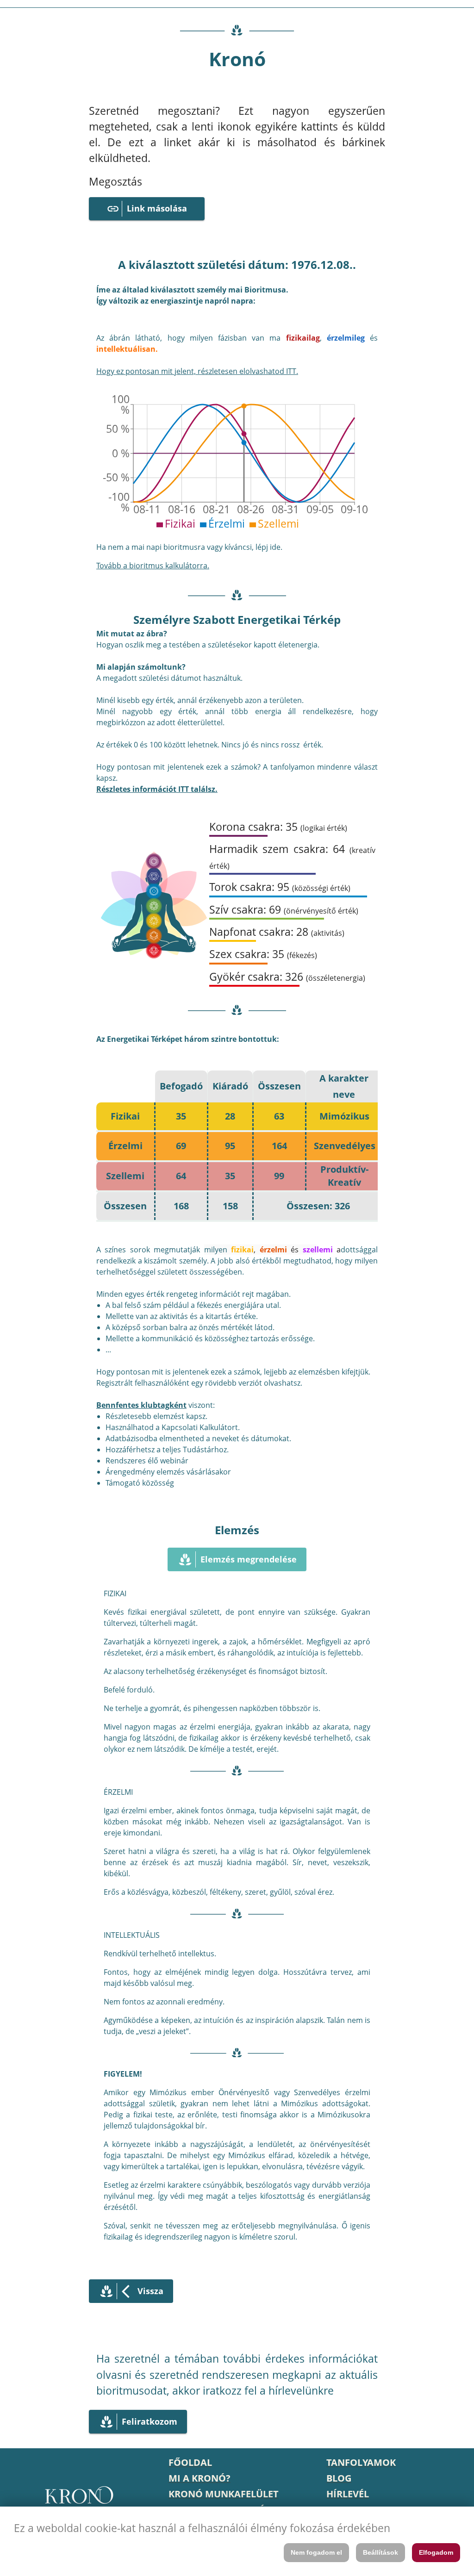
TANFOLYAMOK (361, 2462)
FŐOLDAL (190, 2462)
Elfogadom (436, 2552)
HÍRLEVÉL (348, 2494)
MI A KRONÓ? (200, 2478)
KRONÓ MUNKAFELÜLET (224, 2494)
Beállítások (380, 2552)
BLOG (339, 2478)
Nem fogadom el (316, 2552)
